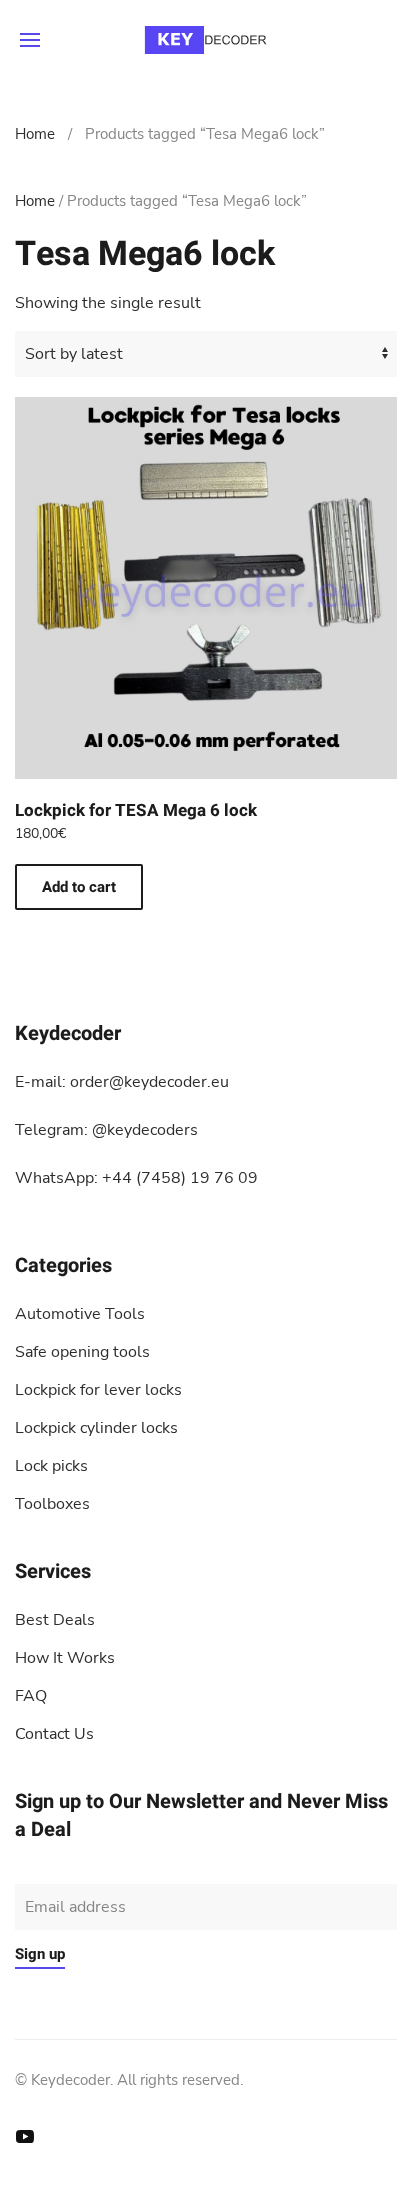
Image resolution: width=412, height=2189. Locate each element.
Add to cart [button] (79, 887)
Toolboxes (52, 1504)
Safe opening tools (82, 1352)
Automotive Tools (80, 1314)
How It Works (65, 1658)
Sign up (40, 1954)
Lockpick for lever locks (98, 1390)
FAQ (31, 1696)
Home (35, 134)
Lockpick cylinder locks (96, 1428)
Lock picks (51, 1466)
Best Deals (55, 1620)
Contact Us (54, 1734)
